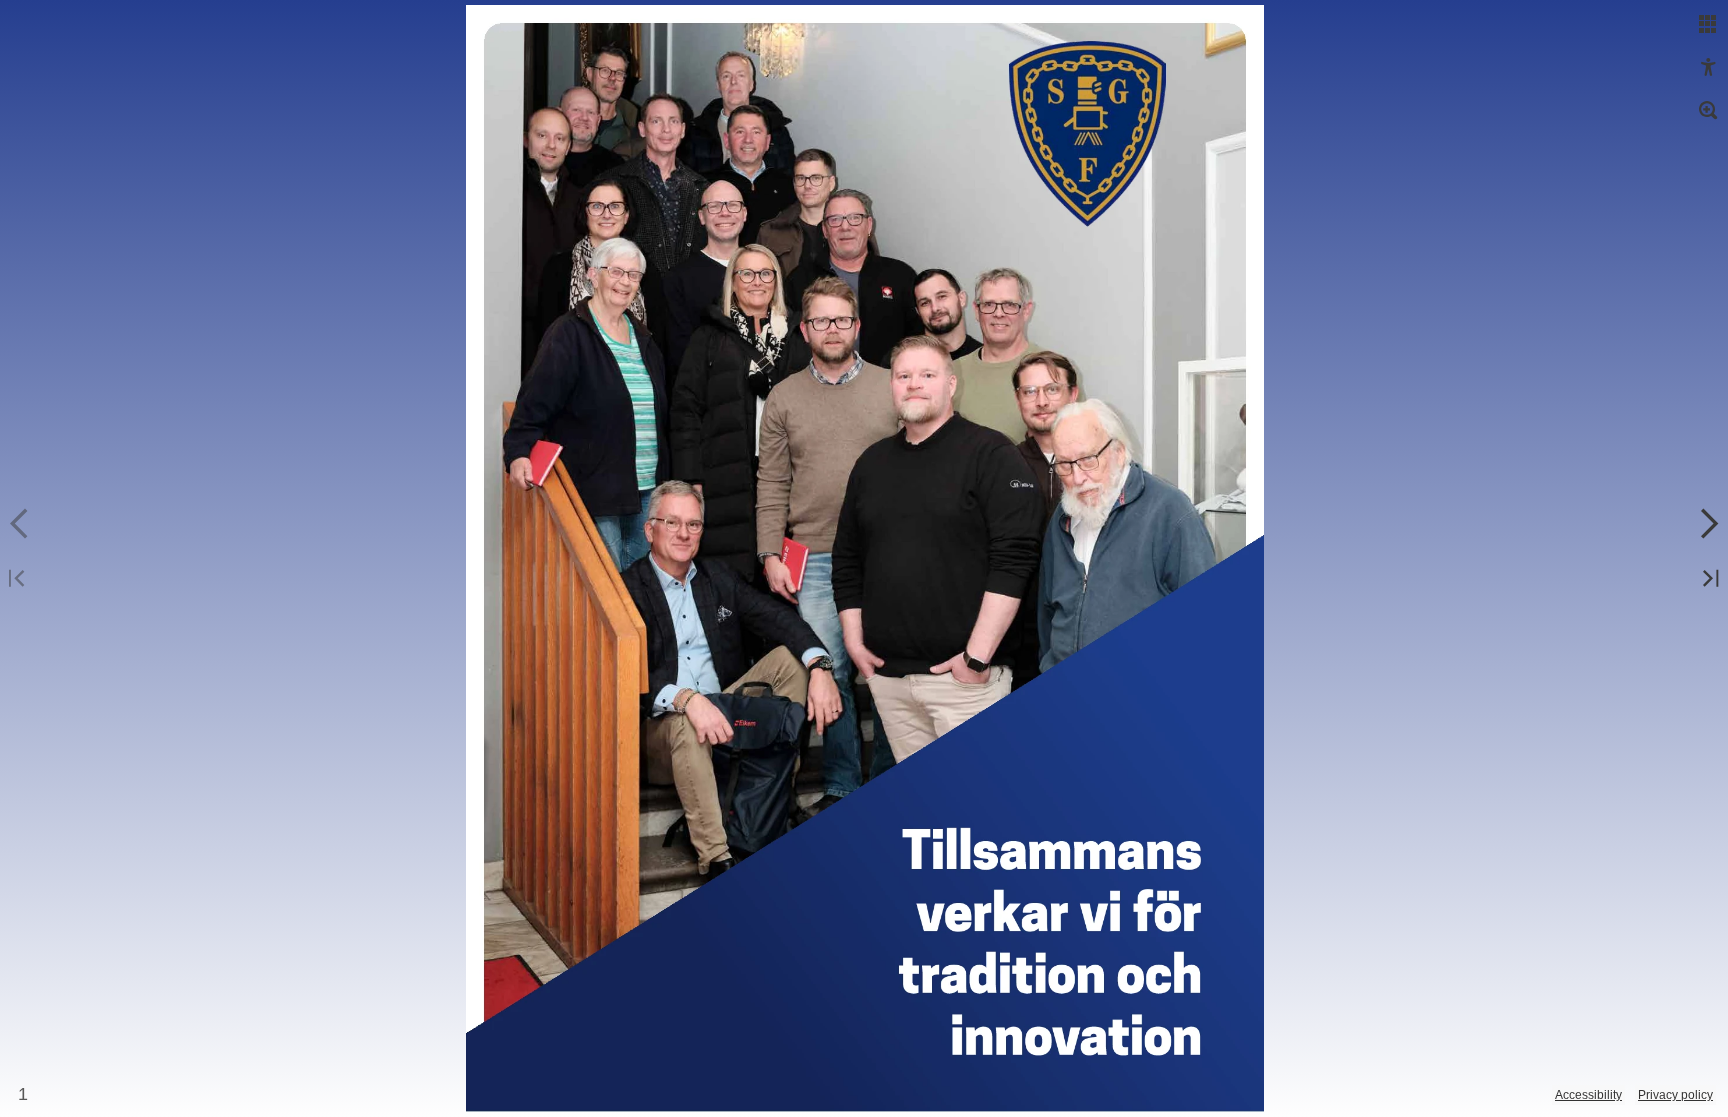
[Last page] (1708, 579)
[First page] (20, 579)
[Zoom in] (1708, 111)
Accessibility (1588, 1095)
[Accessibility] (1708, 68)
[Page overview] (1708, 25)
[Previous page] (20, 524)
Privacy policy (1675, 1095)
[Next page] (1708, 524)
